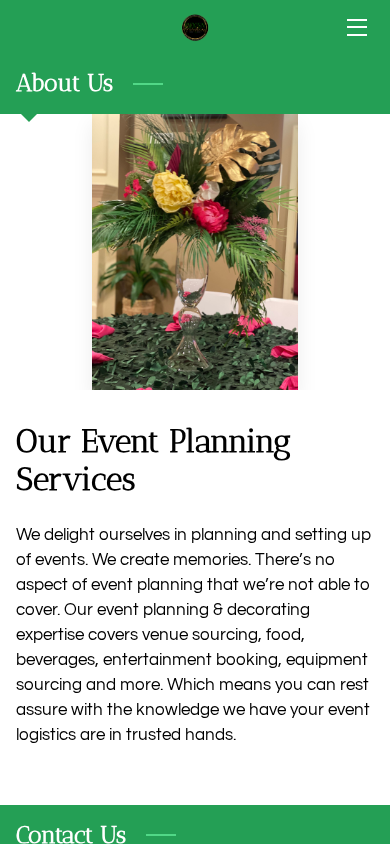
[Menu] (355, 27)
